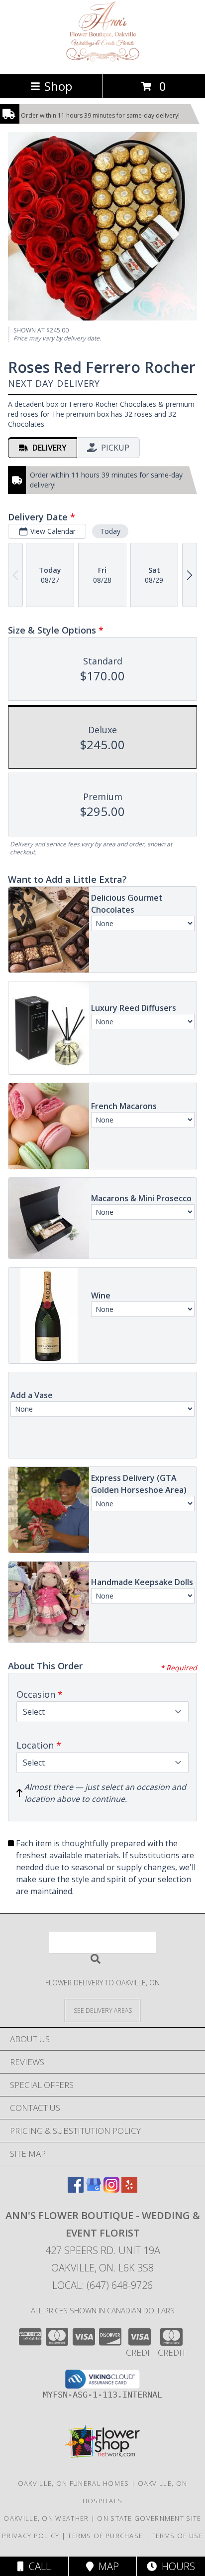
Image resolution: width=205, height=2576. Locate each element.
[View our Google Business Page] (94, 2189)
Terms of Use (177, 2536)
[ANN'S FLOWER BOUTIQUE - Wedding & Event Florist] (103, 60)
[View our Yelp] (129, 2189)
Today (110, 531)
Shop (58, 86)
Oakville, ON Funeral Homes (74, 2483)
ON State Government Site (149, 2518)
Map (106, 2566)
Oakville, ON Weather (46, 2518)
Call (37, 2566)
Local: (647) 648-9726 (102, 2285)
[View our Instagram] (111, 2189)
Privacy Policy (31, 2536)
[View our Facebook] (76, 2189)
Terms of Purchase (105, 2536)
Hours (176, 2566)
